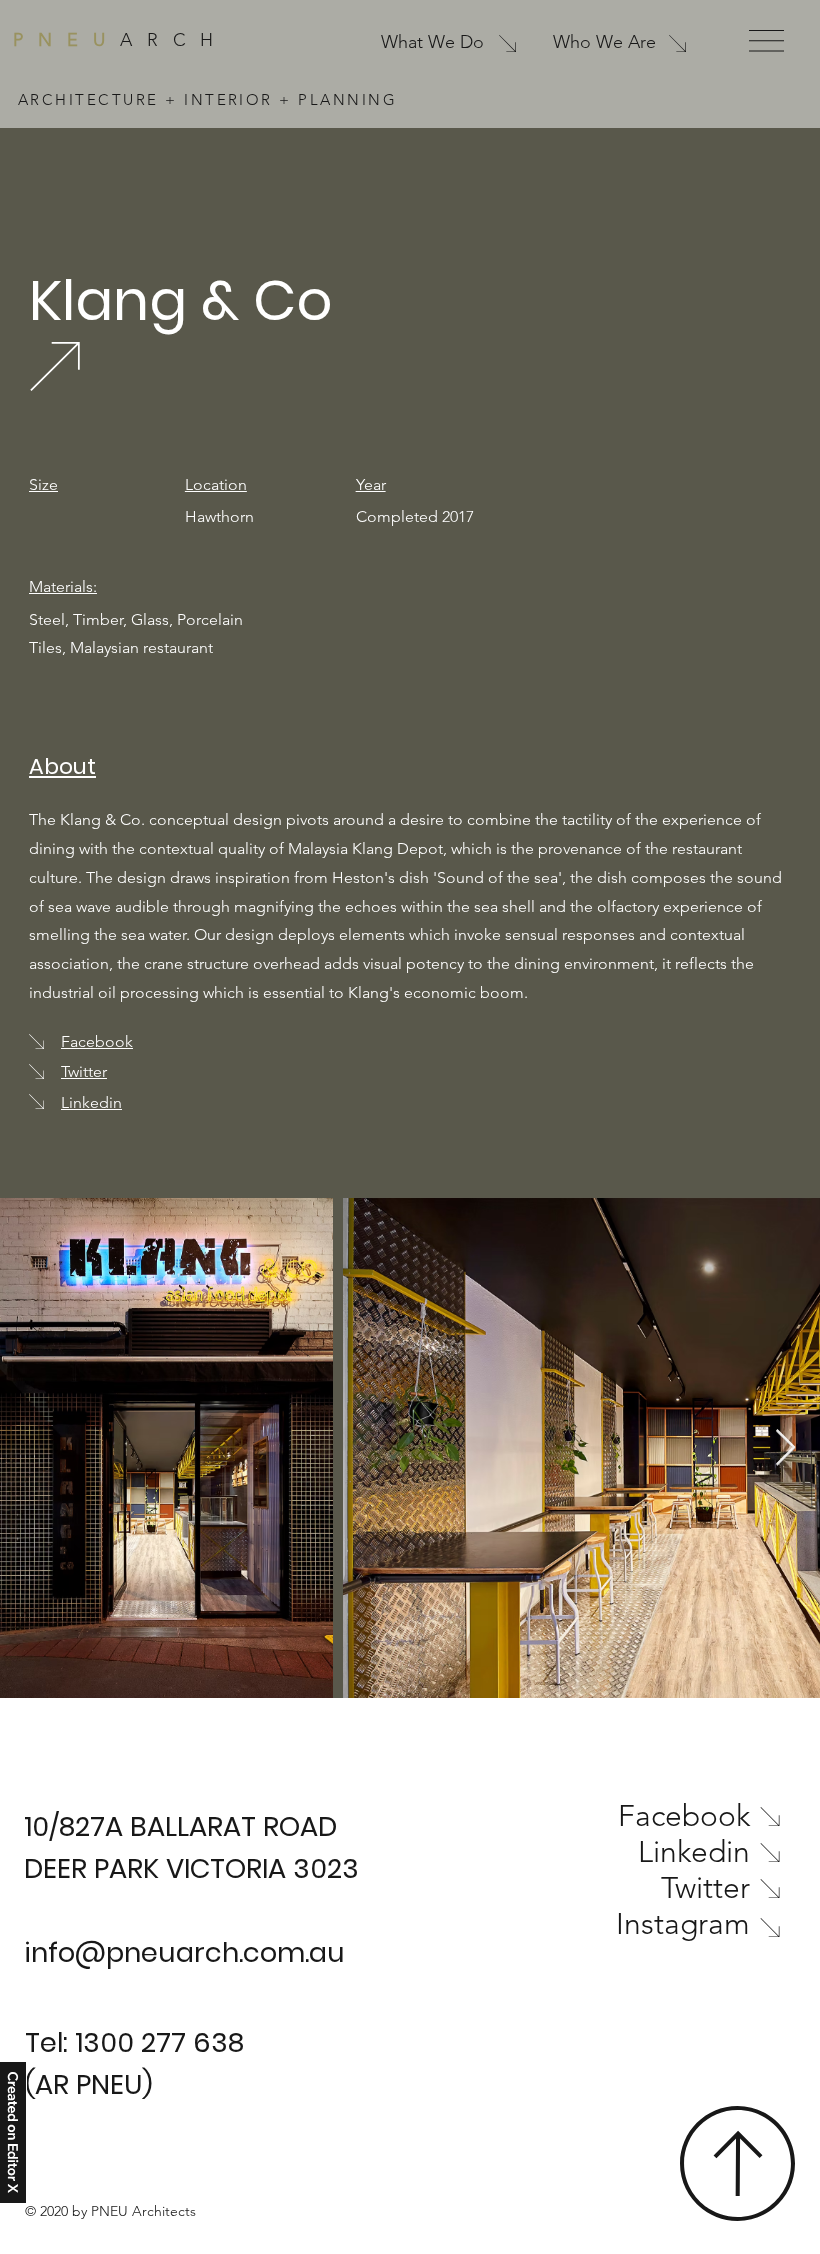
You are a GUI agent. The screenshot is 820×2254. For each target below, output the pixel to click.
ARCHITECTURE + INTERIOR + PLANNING (208, 99)
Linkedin (91, 1102)
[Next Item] (785, 1448)
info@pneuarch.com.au (184, 1952)
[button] (766, 41)
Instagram (683, 1924)
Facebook (97, 1041)
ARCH (120, 40)
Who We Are (604, 42)
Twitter (84, 1071)
